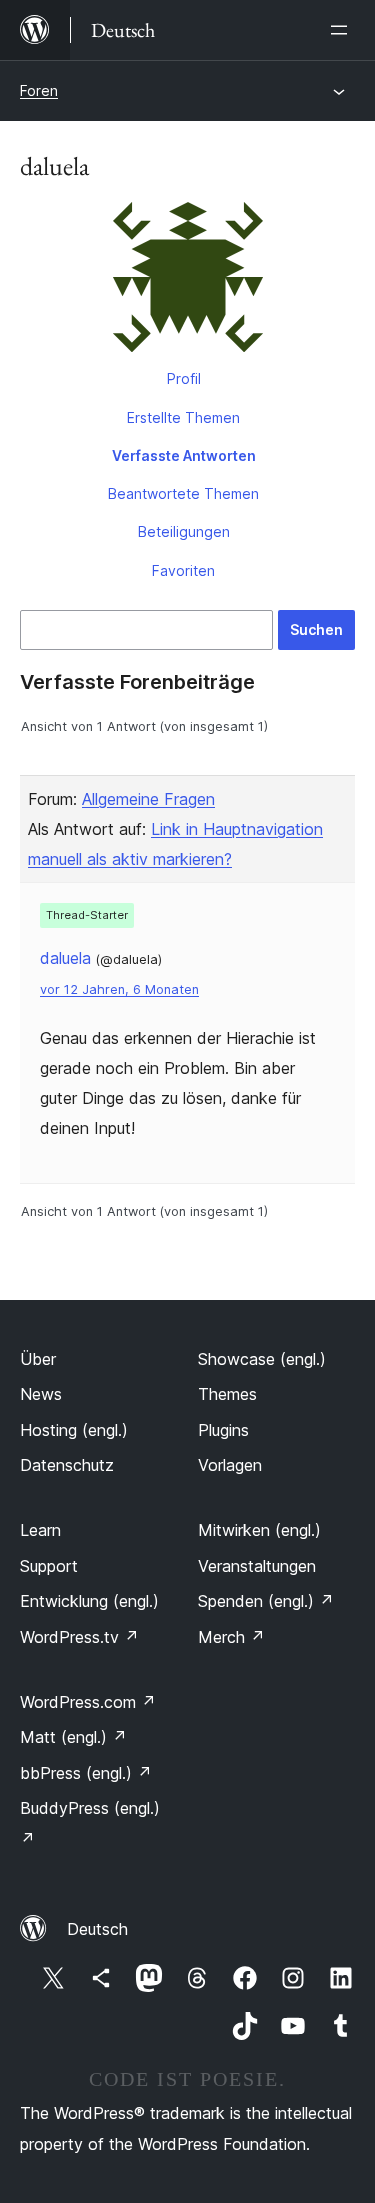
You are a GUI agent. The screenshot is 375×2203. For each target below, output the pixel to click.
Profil (184, 378)
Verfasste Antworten (184, 455)
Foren (39, 90)
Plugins (223, 1430)
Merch (231, 1637)
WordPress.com (88, 1702)
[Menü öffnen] (343, 30)
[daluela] (187, 281)
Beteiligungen (184, 531)
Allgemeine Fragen (148, 799)
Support (49, 1566)
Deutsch (97, 1929)
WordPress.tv (79, 1637)
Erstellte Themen (183, 417)
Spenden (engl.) (266, 1601)
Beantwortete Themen (183, 493)
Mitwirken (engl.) (259, 1530)
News (41, 1394)
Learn (40, 1530)
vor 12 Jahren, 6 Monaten (119, 989)
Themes (227, 1394)
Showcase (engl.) (262, 1359)
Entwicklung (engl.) (89, 1601)
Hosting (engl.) (74, 1430)
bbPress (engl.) (86, 1773)
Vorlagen (230, 1465)
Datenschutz (67, 1465)
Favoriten (183, 570)
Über (38, 1359)
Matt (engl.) (73, 1737)
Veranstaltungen (257, 1566)
